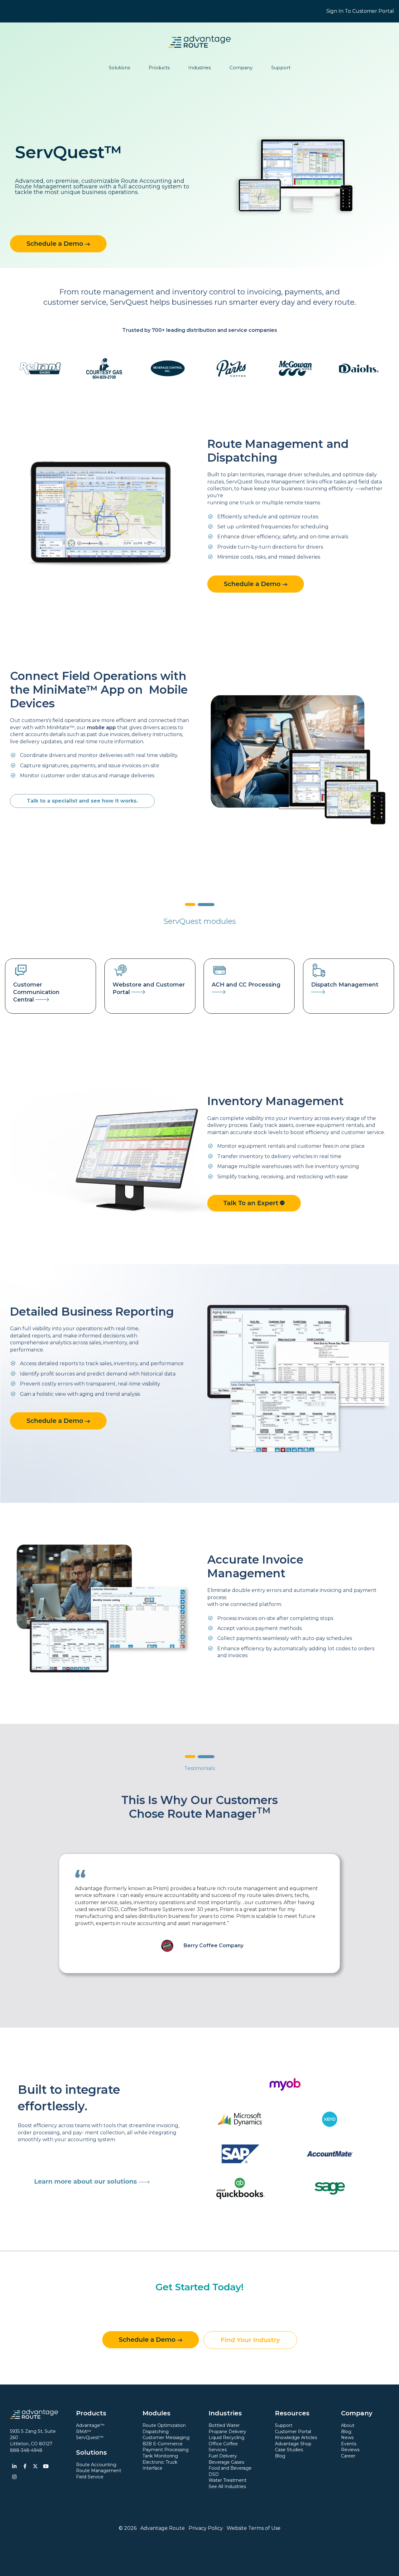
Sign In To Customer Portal (360, 11)
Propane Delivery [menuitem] (227, 2432)
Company (241, 68)
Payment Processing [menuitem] (166, 2450)
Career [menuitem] (348, 2456)
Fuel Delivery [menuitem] (223, 2456)
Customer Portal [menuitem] (293, 2432)
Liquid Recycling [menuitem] (226, 2438)
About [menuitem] (348, 2425)
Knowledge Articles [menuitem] (296, 2438)
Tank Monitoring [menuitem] (160, 2456)
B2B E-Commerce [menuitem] (163, 2444)
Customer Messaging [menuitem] (166, 2438)
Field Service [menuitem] (90, 2477)
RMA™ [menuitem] (84, 2432)
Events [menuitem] (349, 2444)
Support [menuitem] (284, 2425)
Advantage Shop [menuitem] (293, 2444)
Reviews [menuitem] (350, 2450)
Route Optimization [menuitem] (164, 2425)
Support (281, 68)
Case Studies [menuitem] (289, 2450)
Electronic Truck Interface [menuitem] (160, 2465)
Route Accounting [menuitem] (96, 2465)
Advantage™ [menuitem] (90, 2425)
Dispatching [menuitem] (156, 2432)
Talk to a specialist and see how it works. (82, 801)
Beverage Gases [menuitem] (226, 2462)
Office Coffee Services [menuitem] (223, 2447)
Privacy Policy (206, 2528)
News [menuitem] (347, 2438)
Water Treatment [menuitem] (228, 2480)
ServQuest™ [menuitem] (90, 2438)
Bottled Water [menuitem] (224, 2425)
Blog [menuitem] (280, 2456)
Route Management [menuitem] (99, 2471)
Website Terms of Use (254, 2528)
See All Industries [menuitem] (227, 2486)
